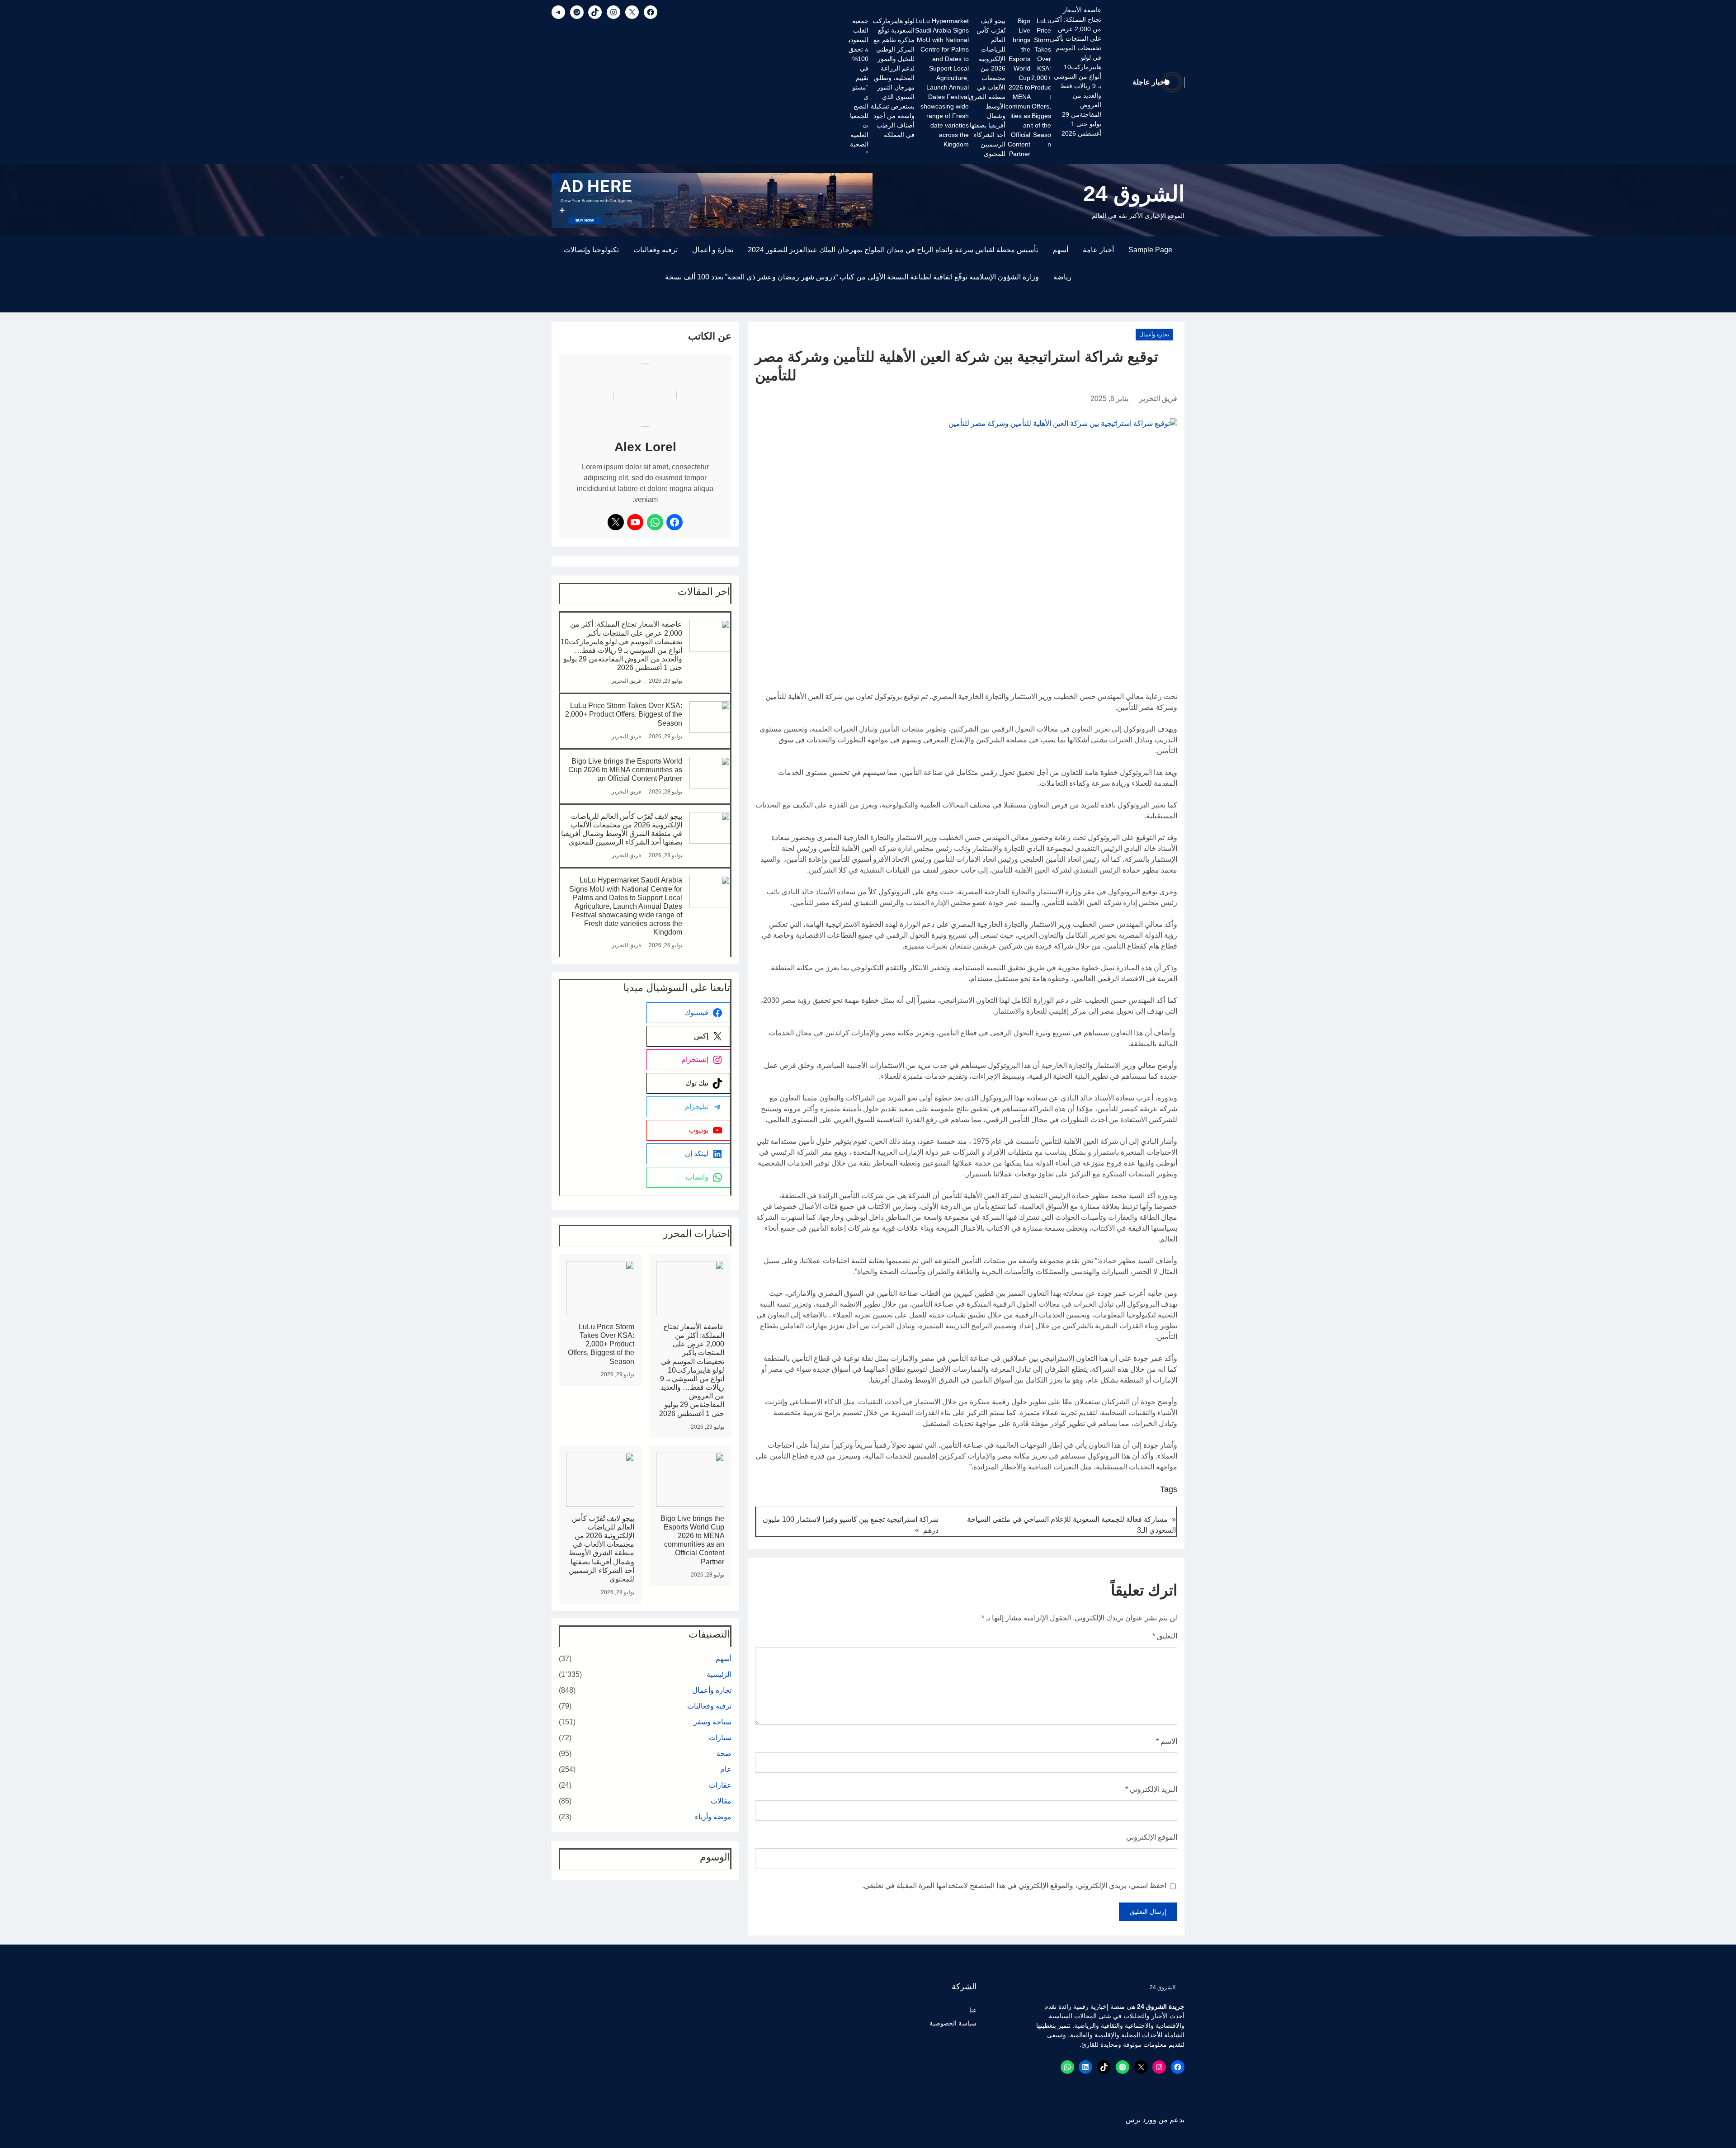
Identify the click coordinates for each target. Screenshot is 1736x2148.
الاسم (1167, 1741)
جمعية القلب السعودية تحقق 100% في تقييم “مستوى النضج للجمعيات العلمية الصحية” (859, 87)
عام (726, 1769)
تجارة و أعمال (713, 250)
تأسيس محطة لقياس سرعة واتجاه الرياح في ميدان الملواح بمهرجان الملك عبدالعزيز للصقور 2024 (893, 250)
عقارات (720, 1785)
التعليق (1165, 1636)
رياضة (1062, 277)
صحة (724, 1754)
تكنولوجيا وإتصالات (591, 250)
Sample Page (1150, 250)
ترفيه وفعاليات (656, 250)
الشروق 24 (1134, 194)
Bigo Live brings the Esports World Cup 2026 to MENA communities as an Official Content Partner (1018, 87)
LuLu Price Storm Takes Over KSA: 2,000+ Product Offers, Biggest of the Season (1041, 83)
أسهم (1060, 250)
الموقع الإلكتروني (1152, 1837)
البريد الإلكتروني (1151, 1789)
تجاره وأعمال (1154, 335)
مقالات (721, 1801)
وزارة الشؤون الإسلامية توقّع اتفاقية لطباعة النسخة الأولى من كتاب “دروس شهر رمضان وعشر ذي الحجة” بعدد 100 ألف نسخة (852, 277)
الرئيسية (719, 1674)
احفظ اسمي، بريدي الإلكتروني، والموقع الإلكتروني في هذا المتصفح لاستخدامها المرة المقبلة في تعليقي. (1014, 1886)
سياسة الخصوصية (953, 2023)
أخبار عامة (1098, 250)
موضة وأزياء (713, 1817)
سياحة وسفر (712, 1722)
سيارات (720, 1738)
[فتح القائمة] (1179, 307)
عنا (973, 2010)
